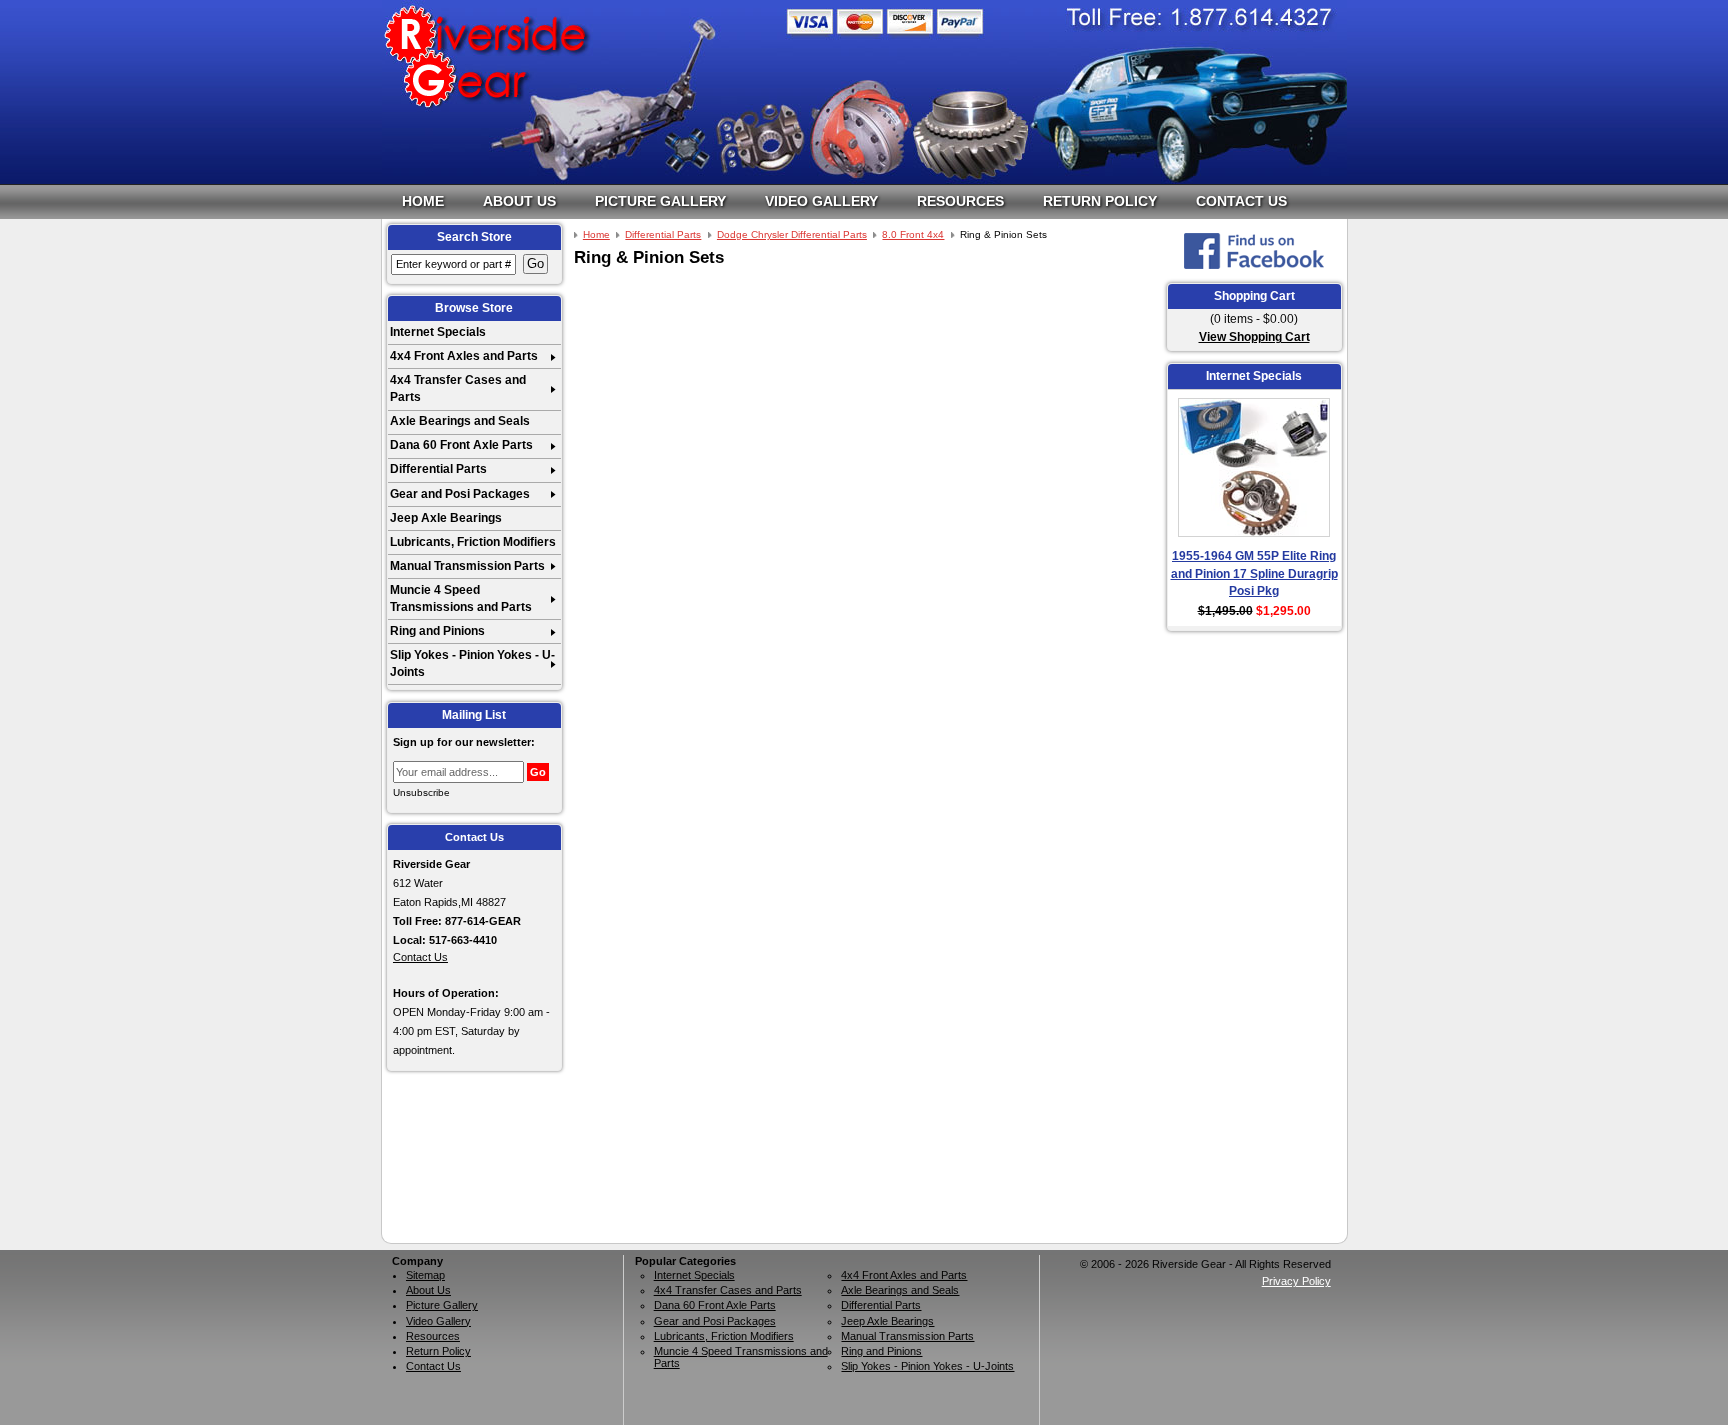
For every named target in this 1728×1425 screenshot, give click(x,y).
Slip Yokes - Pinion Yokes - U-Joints (472, 663)
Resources (960, 201)
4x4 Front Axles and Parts (464, 356)
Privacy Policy (1296, 1281)
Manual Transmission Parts (467, 566)
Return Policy (1100, 201)
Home (423, 201)
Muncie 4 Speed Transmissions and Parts (461, 598)
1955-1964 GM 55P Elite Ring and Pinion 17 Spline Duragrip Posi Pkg (1254, 573)
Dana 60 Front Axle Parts (461, 445)
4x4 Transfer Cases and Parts (458, 388)
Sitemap (425, 1275)
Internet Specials (438, 332)
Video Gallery (821, 201)
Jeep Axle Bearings (446, 518)
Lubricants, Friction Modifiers (473, 542)
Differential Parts (438, 469)
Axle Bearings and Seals (460, 421)
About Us (519, 201)
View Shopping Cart (1254, 337)
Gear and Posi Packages (460, 494)
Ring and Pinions (437, 631)
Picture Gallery (660, 201)
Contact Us (1241, 201)
